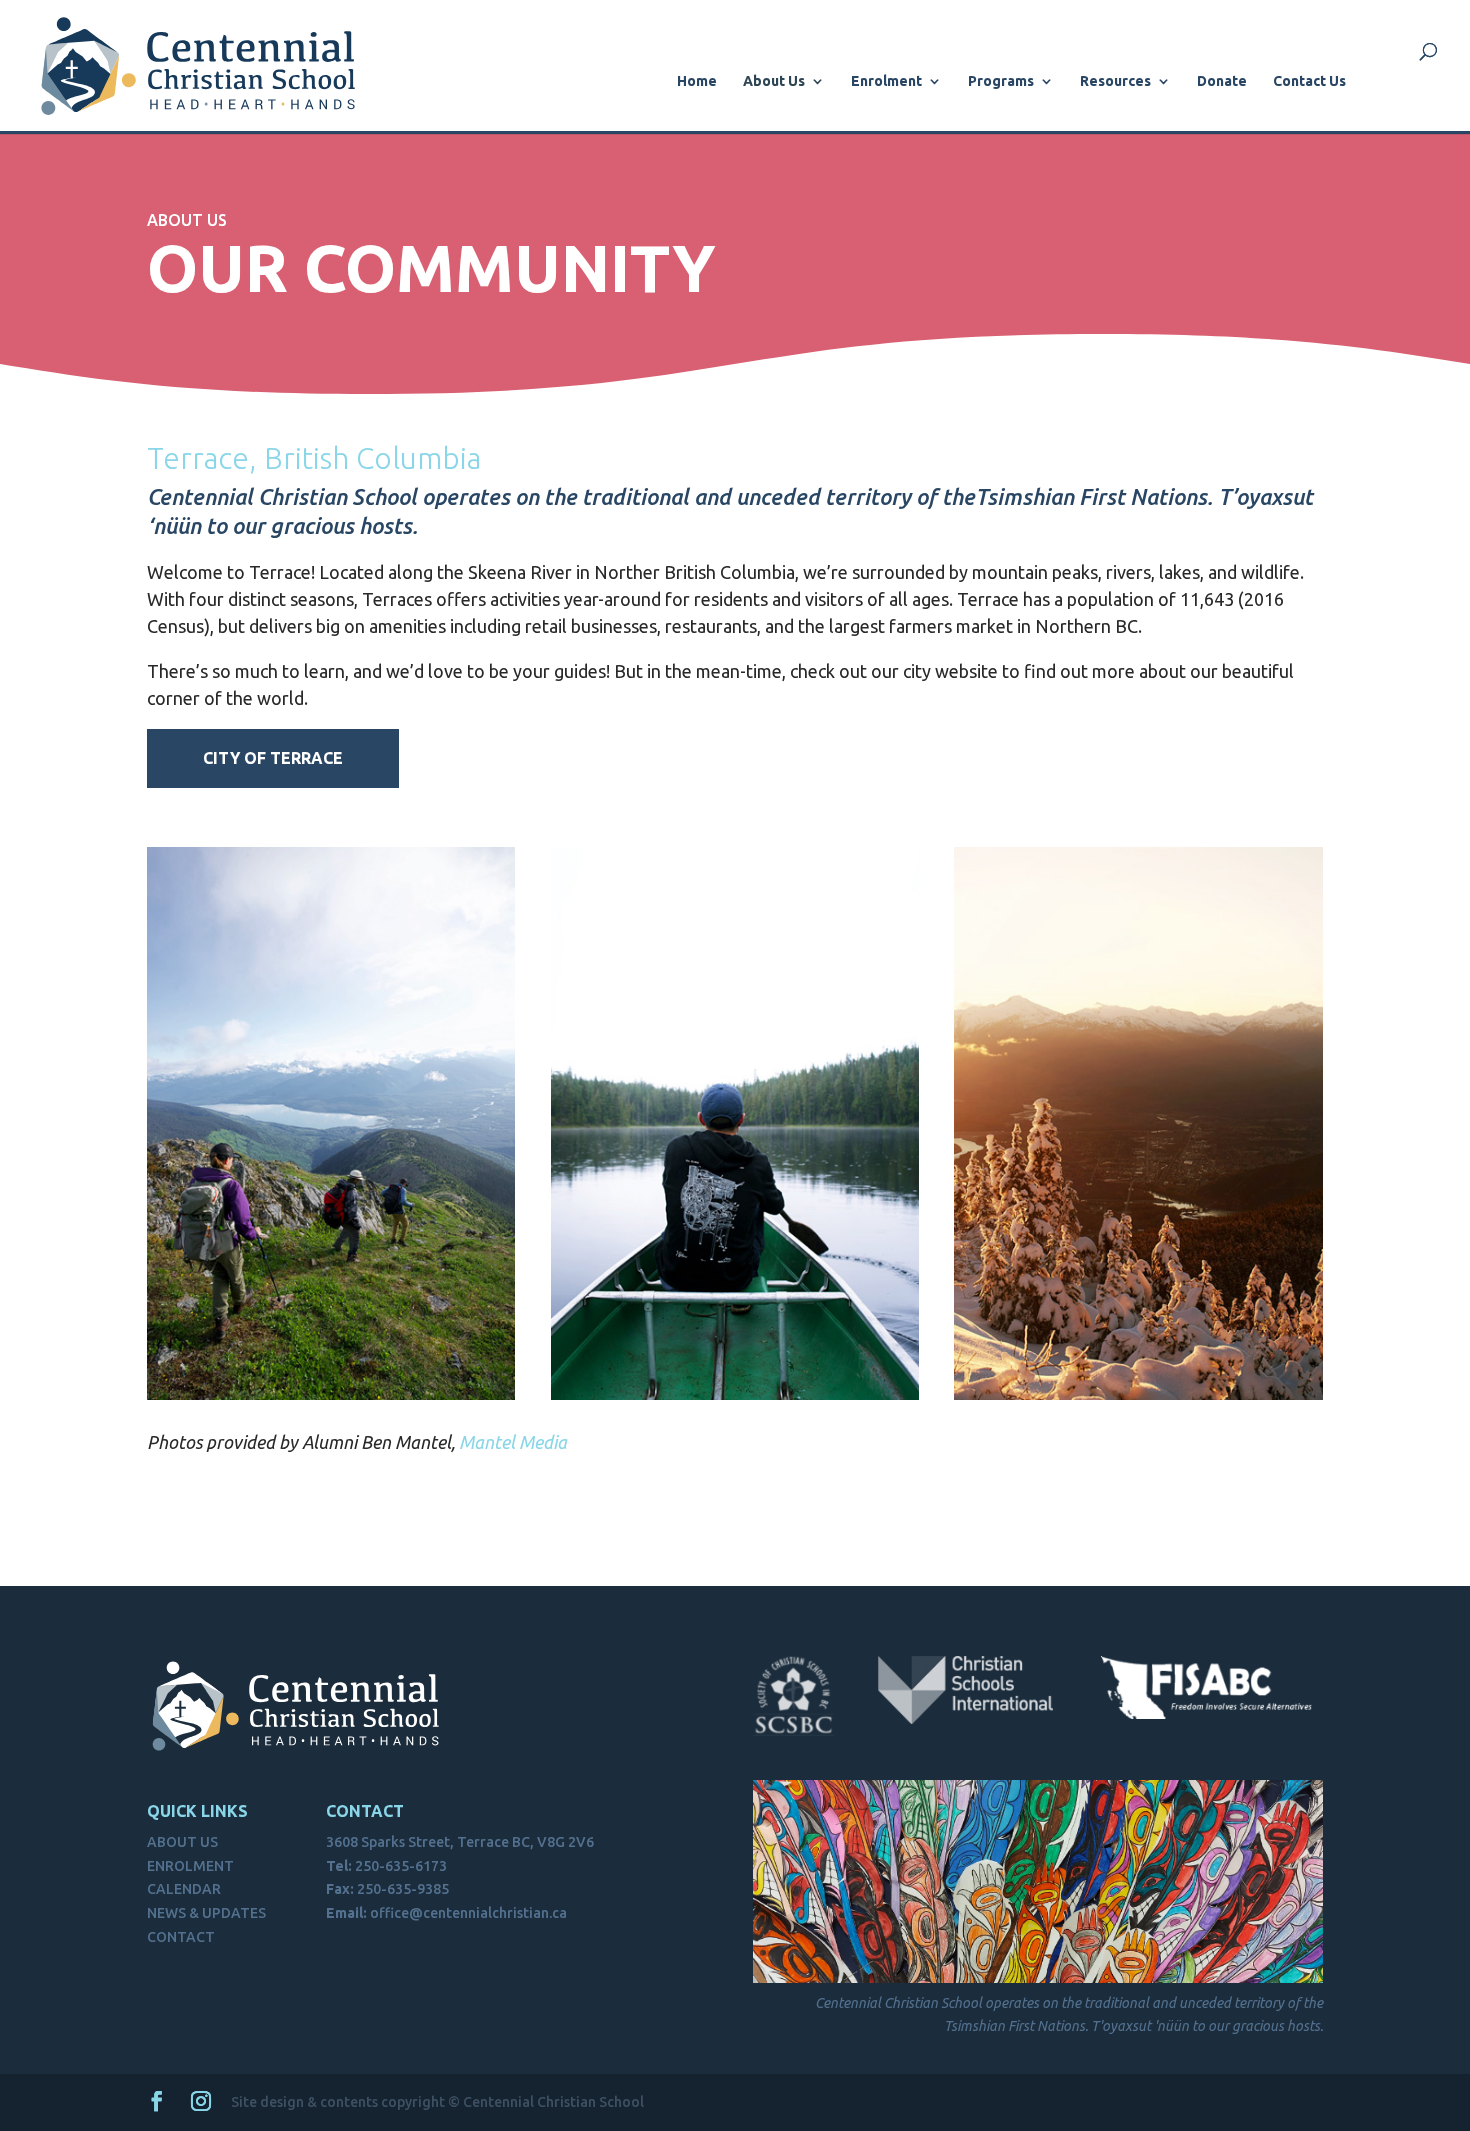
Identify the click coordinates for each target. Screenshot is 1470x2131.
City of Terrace (273, 758)
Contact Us (1309, 81)
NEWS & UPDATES (206, 1913)
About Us (774, 81)
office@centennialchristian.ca (468, 1913)
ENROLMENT (190, 1866)
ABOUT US (182, 1842)
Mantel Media (513, 1442)
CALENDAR (184, 1889)
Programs (1001, 81)
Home (697, 81)
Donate (1222, 81)
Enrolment (886, 81)
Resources (1115, 81)
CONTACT (181, 1937)
